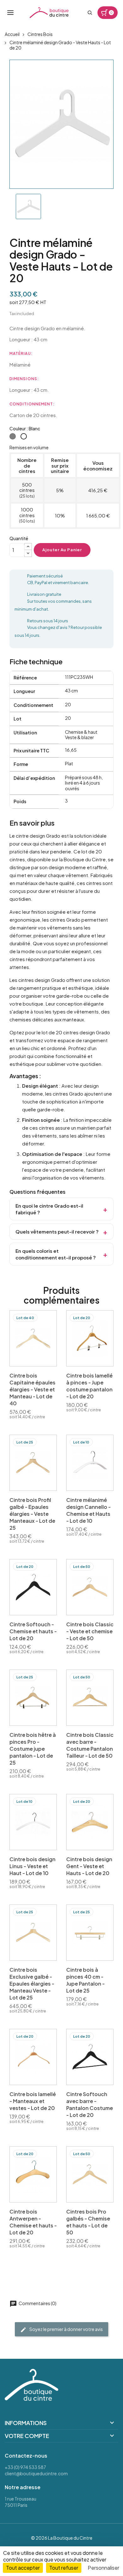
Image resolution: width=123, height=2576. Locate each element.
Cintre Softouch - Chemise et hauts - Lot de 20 (33, 1631)
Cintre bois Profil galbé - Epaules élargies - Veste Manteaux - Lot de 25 (32, 1514)
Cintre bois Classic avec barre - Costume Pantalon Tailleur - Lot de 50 (90, 1745)
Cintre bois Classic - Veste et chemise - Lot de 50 (90, 1631)
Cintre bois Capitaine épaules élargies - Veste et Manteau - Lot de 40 (32, 1389)
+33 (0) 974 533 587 (25, 2467)
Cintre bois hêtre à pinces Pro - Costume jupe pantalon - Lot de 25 (33, 1749)
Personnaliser (103, 2568)
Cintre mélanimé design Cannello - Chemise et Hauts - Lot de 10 (88, 1510)
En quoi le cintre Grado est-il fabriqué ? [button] (49, 1209)
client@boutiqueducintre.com (36, 2473)
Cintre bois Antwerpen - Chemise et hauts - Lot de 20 (33, 2222)
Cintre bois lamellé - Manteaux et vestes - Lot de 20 (33, 2101)
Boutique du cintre (49, 13)
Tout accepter (23, 2568)
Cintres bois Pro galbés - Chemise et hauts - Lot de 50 (88, 2222)
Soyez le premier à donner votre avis (66, 2329)
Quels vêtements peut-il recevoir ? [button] (57, 1231)
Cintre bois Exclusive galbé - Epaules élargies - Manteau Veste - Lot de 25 (32, 1984)
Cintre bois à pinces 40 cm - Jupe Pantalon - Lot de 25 (85, 1980)
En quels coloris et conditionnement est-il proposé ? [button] (56, 1254)
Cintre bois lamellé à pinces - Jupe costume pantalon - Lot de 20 (89, 1386)
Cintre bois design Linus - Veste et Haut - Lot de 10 (32, 1866)
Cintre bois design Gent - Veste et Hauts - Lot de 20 (89, 1866)
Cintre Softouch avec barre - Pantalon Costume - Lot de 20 (90, 2104)
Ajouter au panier (62, 550)
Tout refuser (64, 2568)
